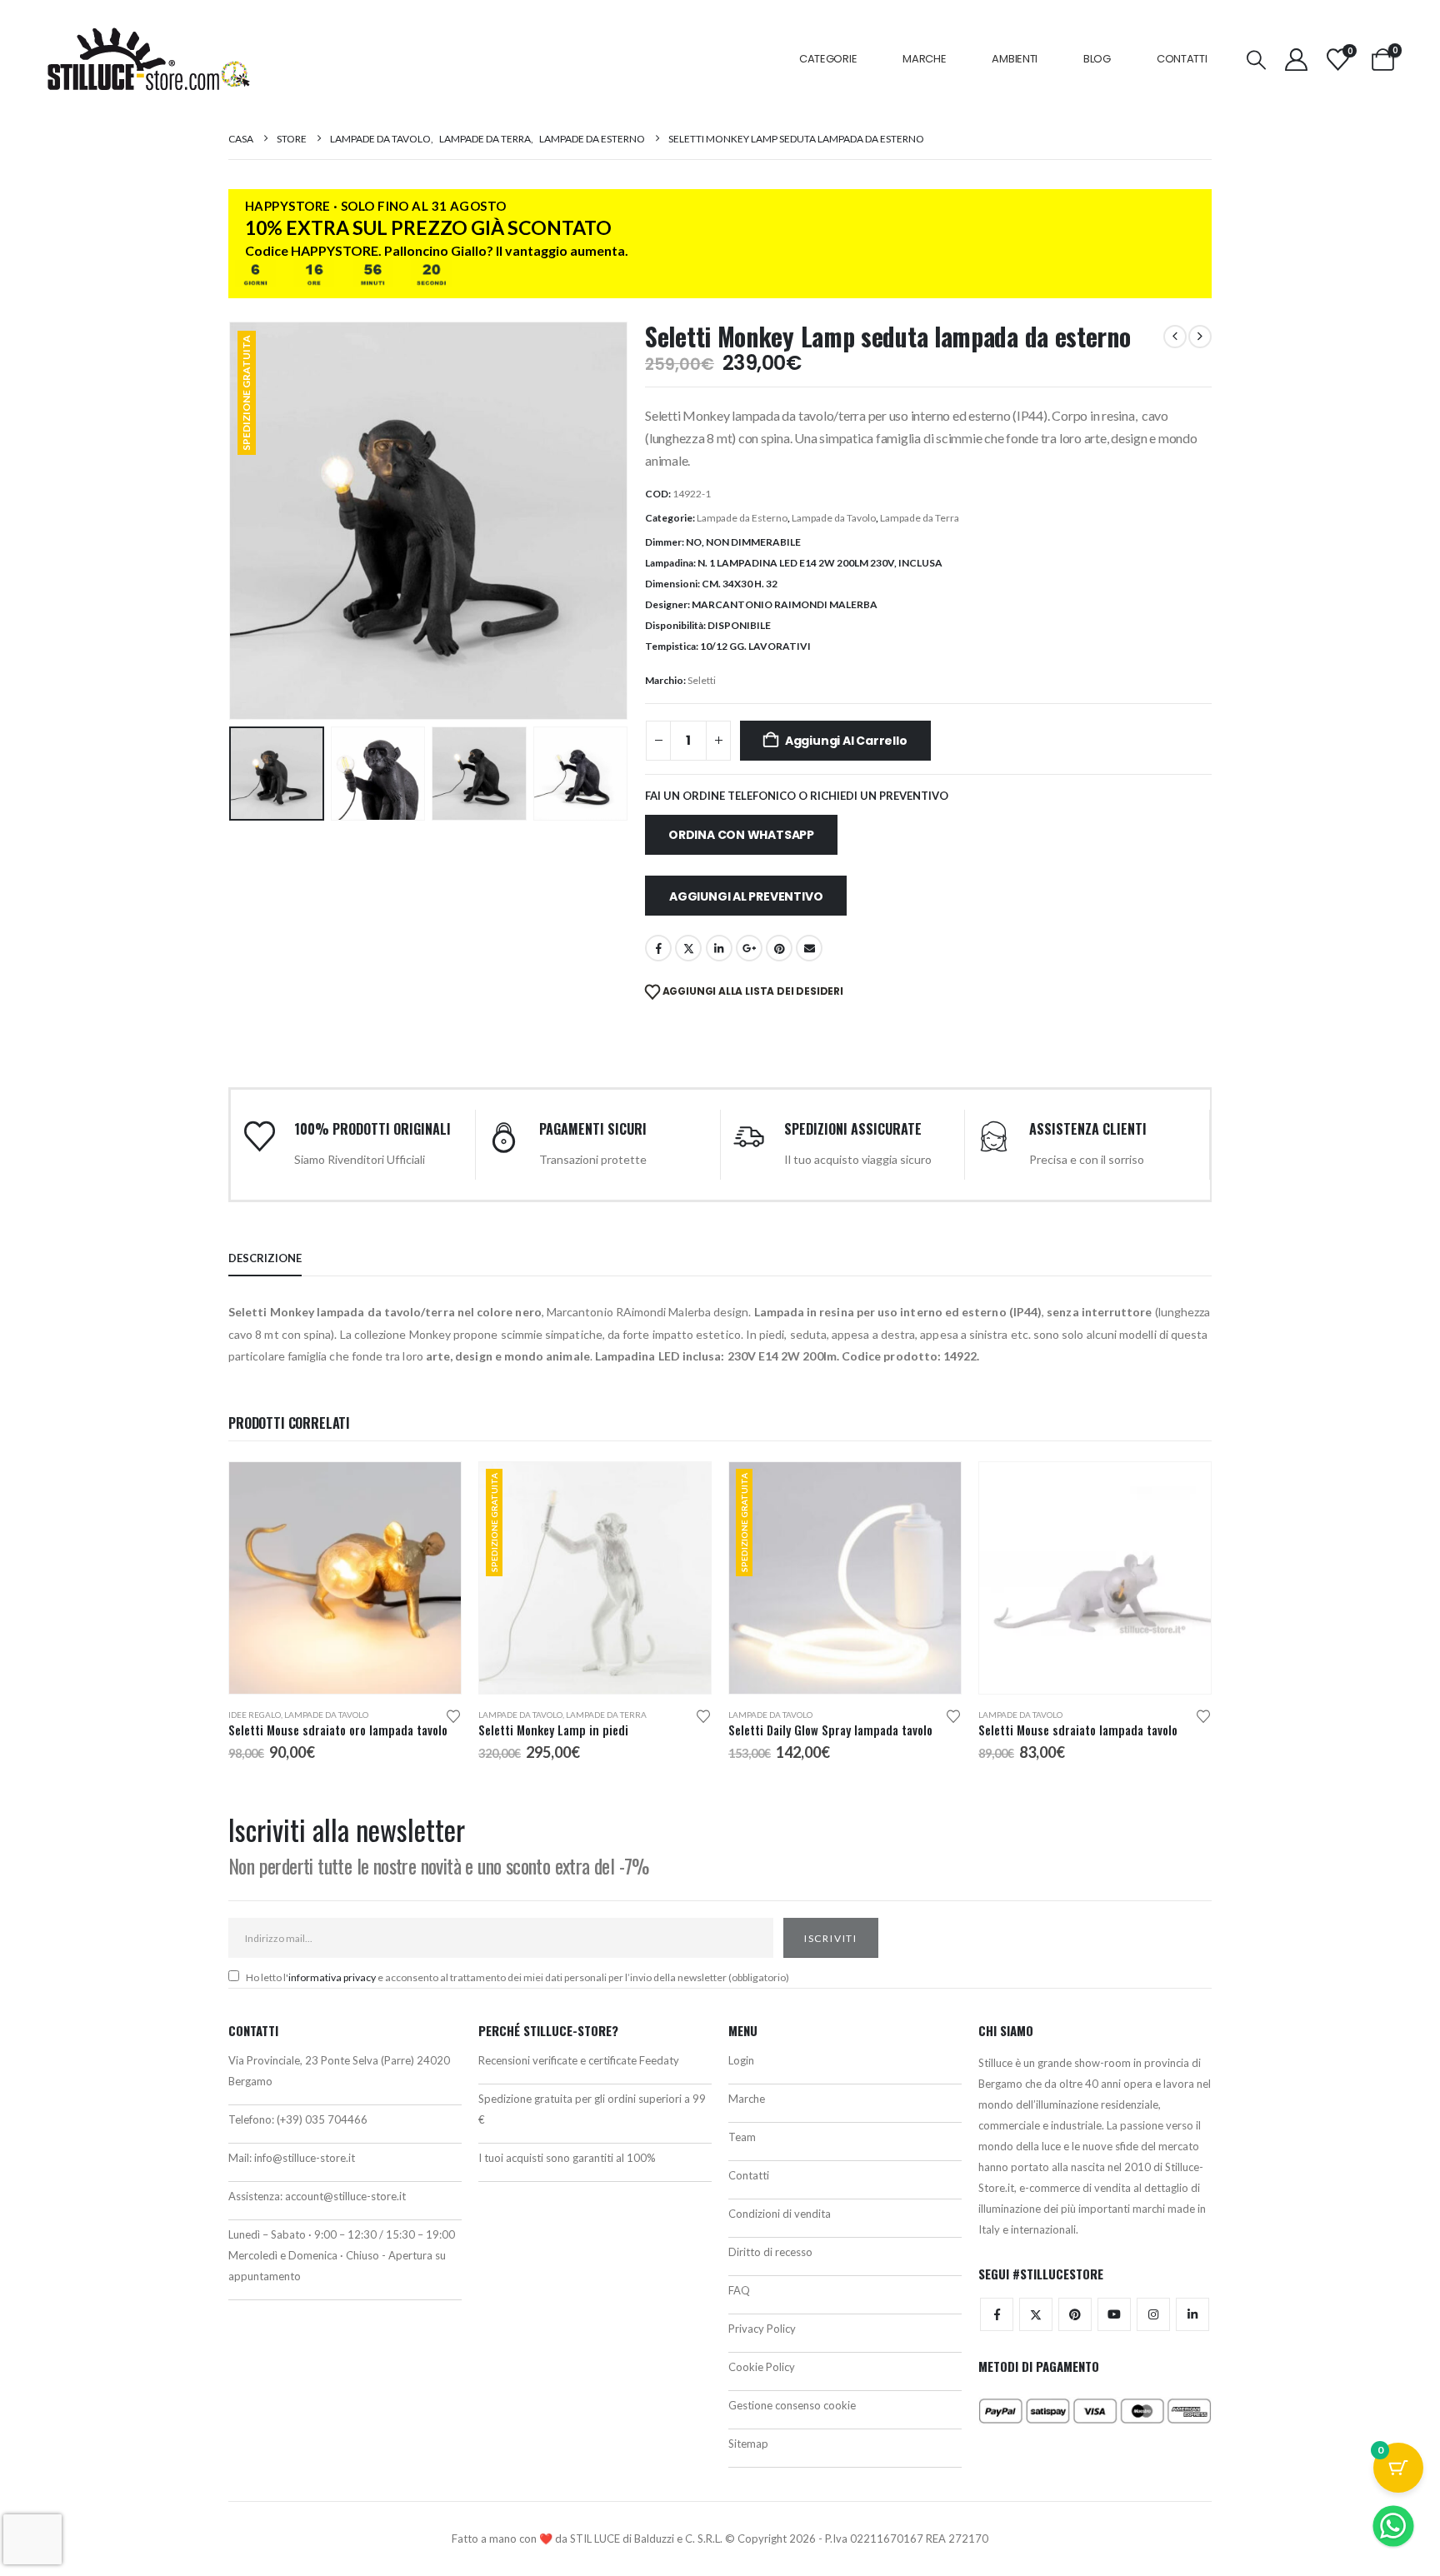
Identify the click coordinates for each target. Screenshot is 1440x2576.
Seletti (702, 680)
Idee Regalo (255, 1715)
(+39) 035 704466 (322, 2119)
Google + (749, 948)
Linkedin (1192, 2314)
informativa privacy (332, 1977)
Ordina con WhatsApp (741, 835)
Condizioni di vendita (780, 2214)
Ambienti (1015, 59)
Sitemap (748, 2444)
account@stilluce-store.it (345, 2196)
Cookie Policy (762, 2367)
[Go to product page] (345, 1578)
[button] (1256, 60)
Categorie (828, 59)
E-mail (809, 948)
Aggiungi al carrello (846, 741)
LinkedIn (719, 948)
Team (742, 2137)
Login (741, 2060)
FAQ (739, 2290)
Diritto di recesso (770, 2252)
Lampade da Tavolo (834, 518)
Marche (924, 59)
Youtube (1114, 2314)
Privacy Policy (762, 2329)
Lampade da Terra (920, 518)
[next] (1200, 337)
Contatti (1182, 59)
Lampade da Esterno (742, 518)
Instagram (1153, 2314)
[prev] (1175, 337)
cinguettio (688, 948)
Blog (1097, 59)
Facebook (658, 948)
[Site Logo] (148, 59)
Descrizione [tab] (265, 1258)
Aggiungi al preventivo (746, 896)
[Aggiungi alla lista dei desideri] (453, 1715)
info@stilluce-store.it (305, 2158)
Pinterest (779, 948)
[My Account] (1296, 60)
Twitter (1036, 2314)
